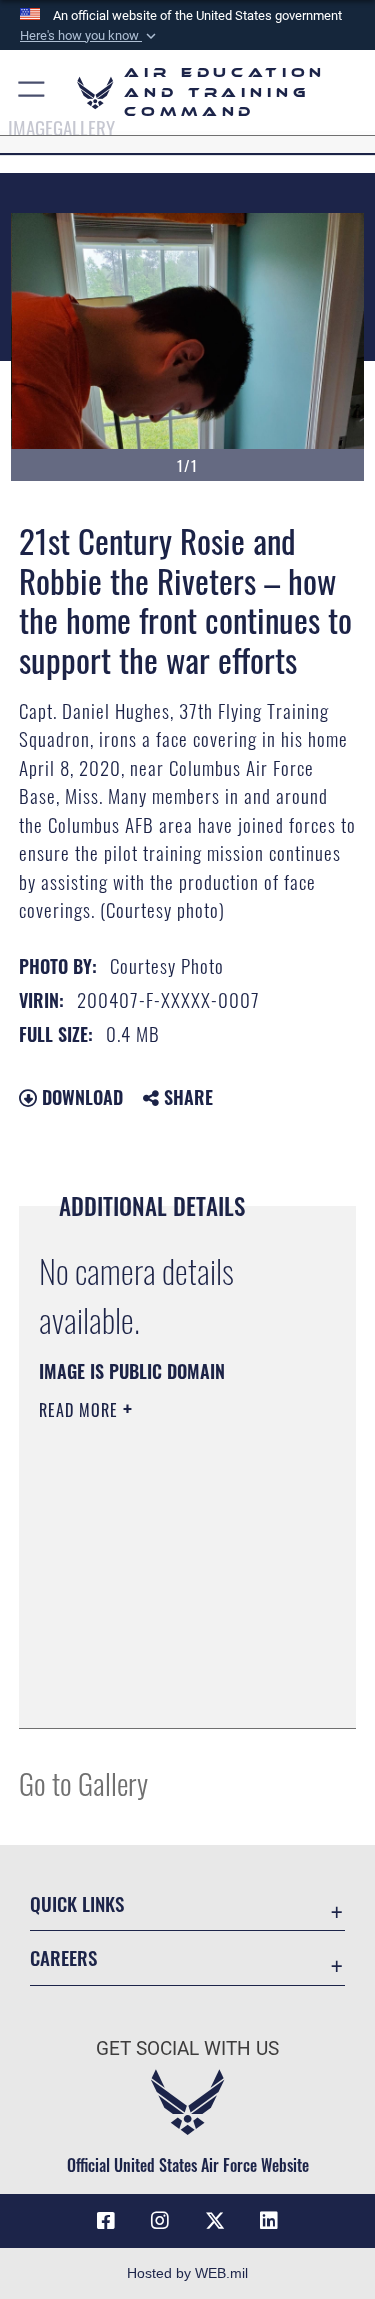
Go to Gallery (83, 1782)
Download (80, 1097)
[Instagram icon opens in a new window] (160, 2221)
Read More (81, 1410)
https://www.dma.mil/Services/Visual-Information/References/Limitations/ (160, 1663)
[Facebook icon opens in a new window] (106, 2221)
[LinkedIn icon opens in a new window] (269, 2221)
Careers (63, 1957)
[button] (90, 36)
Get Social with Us (187, 2048)
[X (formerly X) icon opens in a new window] (215, 2221)
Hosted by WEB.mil (187, 2273)
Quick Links (77, 1903)
